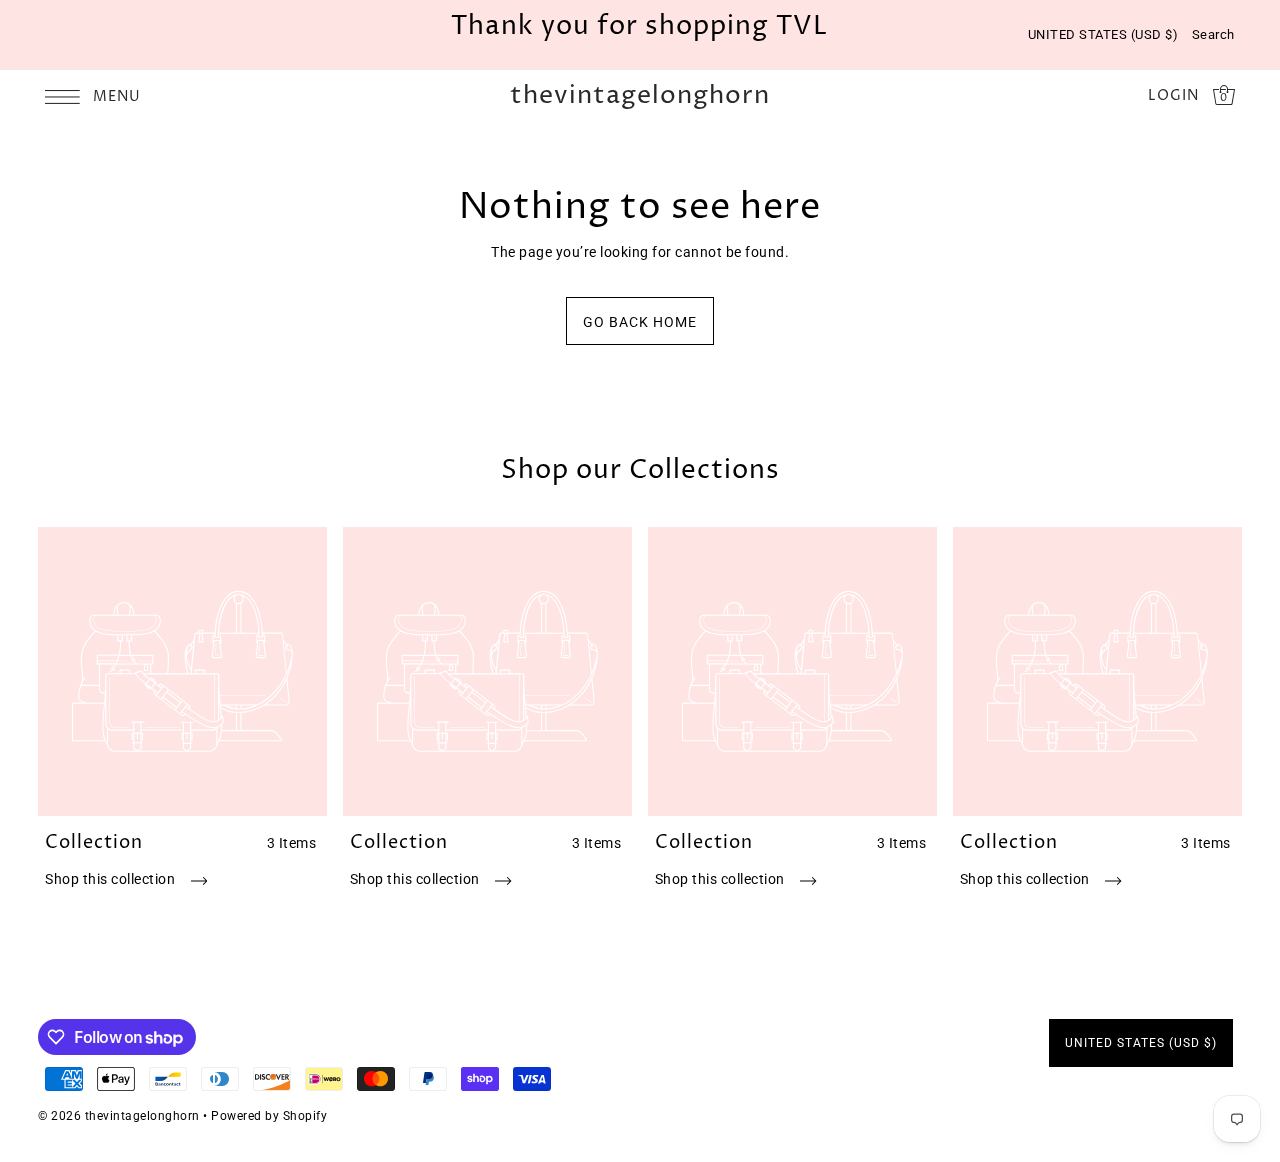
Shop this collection (112, 879)
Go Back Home (640, 322)
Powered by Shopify (269, 1116)
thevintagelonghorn (640, 96)
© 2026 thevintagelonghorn (119, 1116)
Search (1213, 34)
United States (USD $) (1103, 34)
